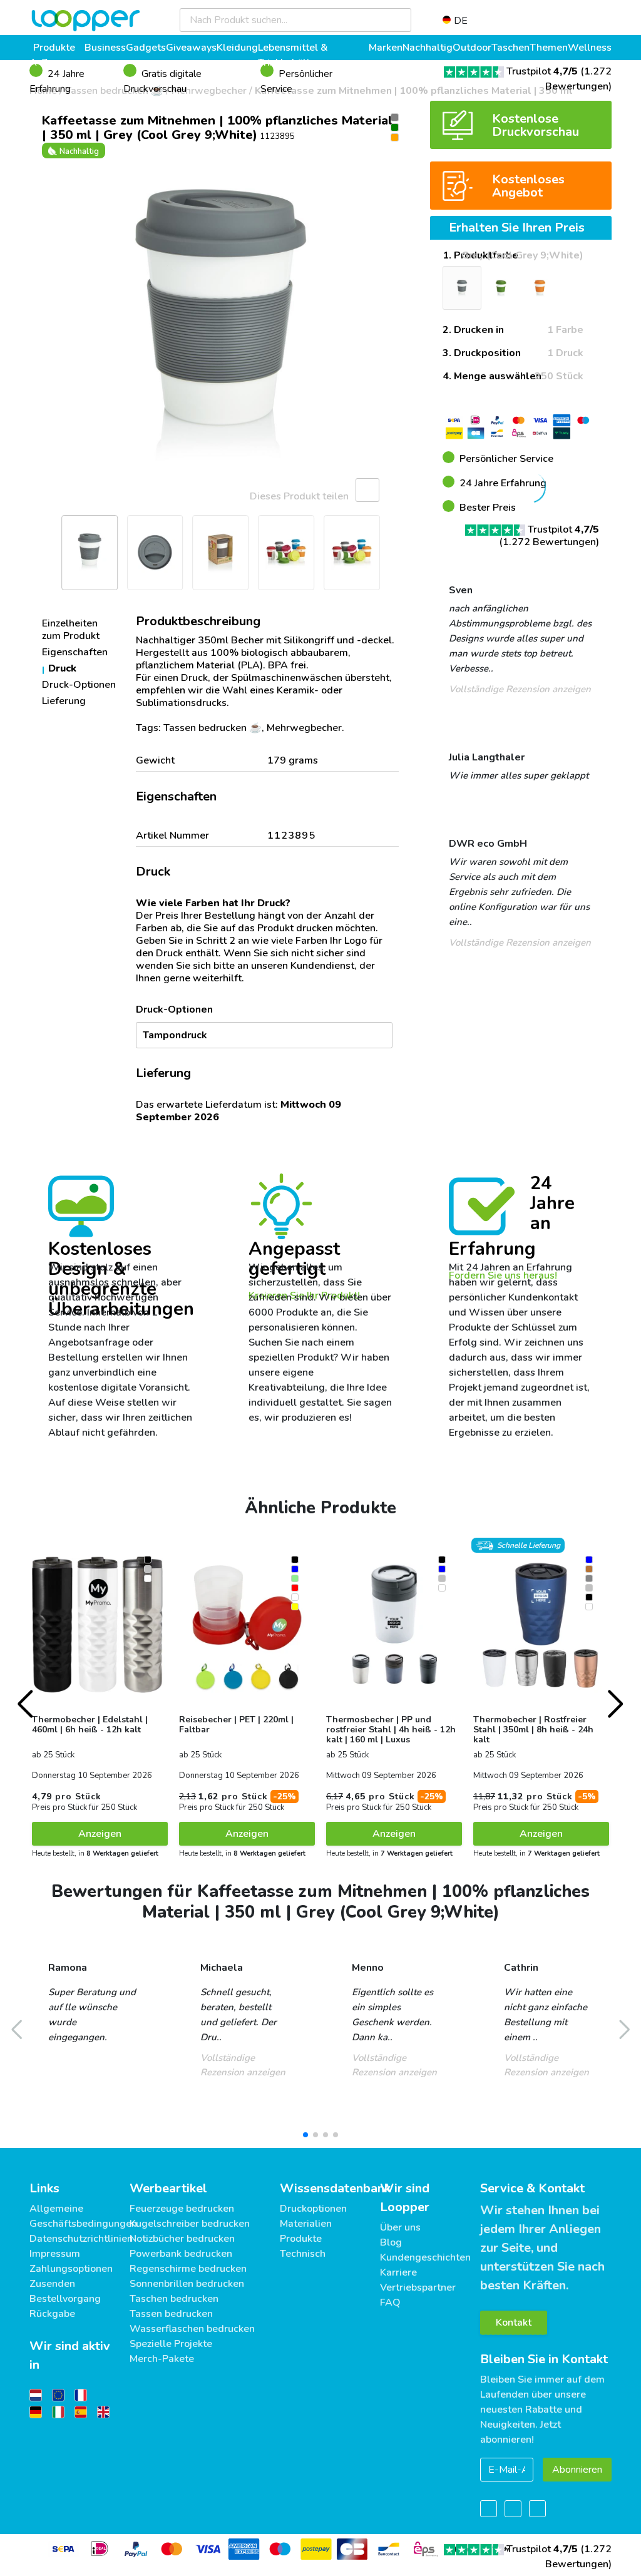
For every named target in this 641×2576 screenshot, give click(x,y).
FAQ (390, 2303)
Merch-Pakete (162, 2359)
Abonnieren (577, 2470)
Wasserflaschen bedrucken (192, 2329)
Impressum (55, 2254)
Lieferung (64, 701)
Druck (62, 668)
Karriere (398, 2272)
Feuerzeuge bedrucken (182, 2209)
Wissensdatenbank (335, 2188)
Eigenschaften (75, 652)
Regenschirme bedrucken (188, 2269)
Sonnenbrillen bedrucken (187, 2284)
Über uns (400, 2227)
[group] (220, 330)
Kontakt (514, 2323)
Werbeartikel (168, 2188)
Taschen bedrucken (174, 2299)
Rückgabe (52, 2314)
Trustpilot (542, 71)
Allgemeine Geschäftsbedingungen (83, 2216)
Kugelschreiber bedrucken (190, 2224)
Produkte (301, 2239)
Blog (391, 2242)
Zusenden (52, 2284)
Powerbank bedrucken (181, 2254)
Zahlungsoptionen (71, 2269)
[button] (45, 330)
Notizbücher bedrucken (182, 2239)
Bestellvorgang (65, 2299)
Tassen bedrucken (171, 2314)
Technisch (303, 2254)
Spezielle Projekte (171, 2344)
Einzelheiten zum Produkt (71, 630)
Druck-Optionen (79, 685)
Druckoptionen (313, 2209)
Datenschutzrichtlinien (81, 2239)
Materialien (306, 2224)
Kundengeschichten (425, 2257)
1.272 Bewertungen (549, 542)
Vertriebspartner (418, 2287)
